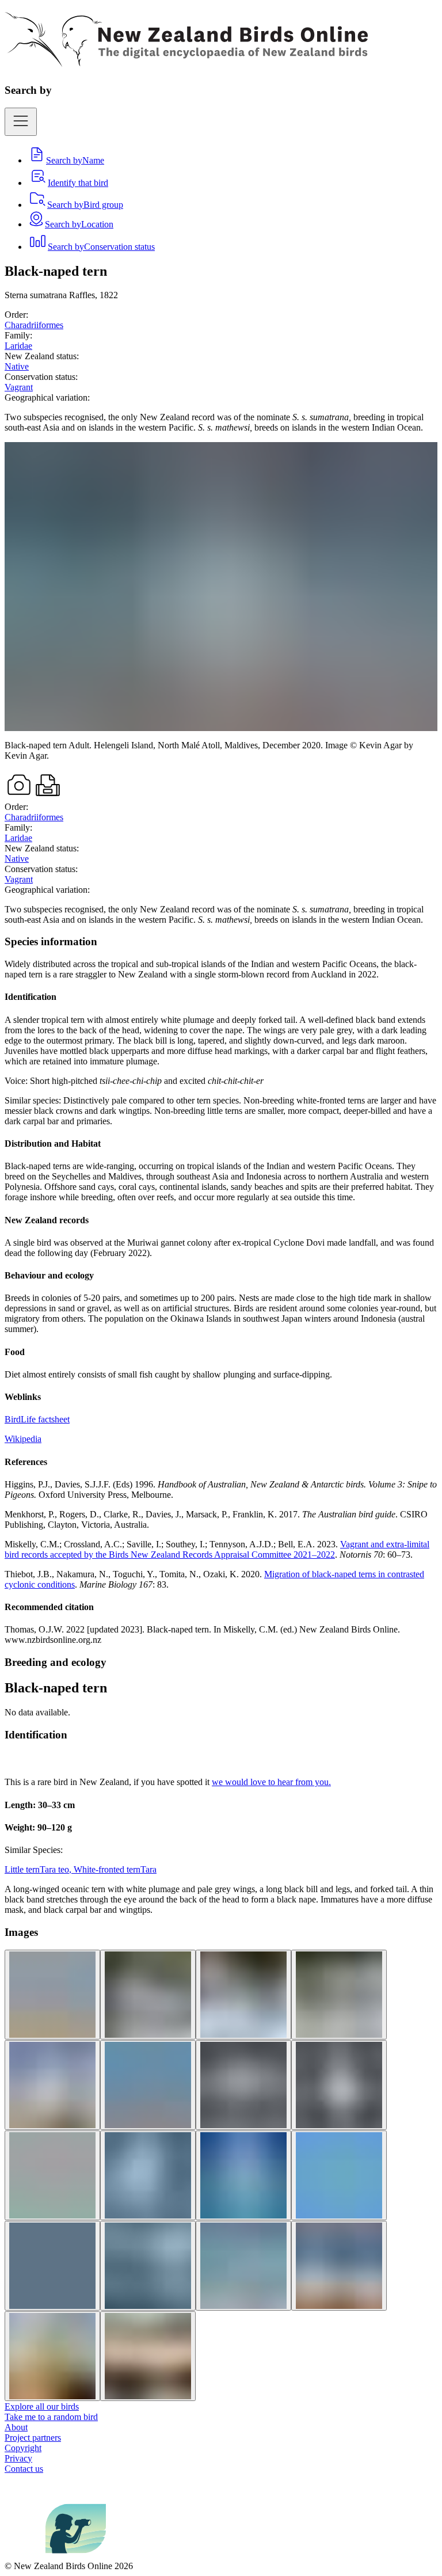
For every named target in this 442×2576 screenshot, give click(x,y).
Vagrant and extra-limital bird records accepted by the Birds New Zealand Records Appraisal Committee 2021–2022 (217, 1549)
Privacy (18, 2458)
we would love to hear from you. (271, 1782)
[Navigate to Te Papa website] (25, 2556)
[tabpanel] (221, 1290)
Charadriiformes (34, 325)
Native (17, 366)
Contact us (24, 2469)
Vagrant (19, 387)
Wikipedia (23, 1439)
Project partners (33, 2438)
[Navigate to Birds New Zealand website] (76, 2556)
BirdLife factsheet (37, 1419)
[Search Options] (21, 122)
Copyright (23, 2448)
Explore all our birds (42, 2406)
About (16, 2427)
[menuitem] (66, 160)
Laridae (18, 346)
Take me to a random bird (51, 2417)
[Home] (186, 60)
